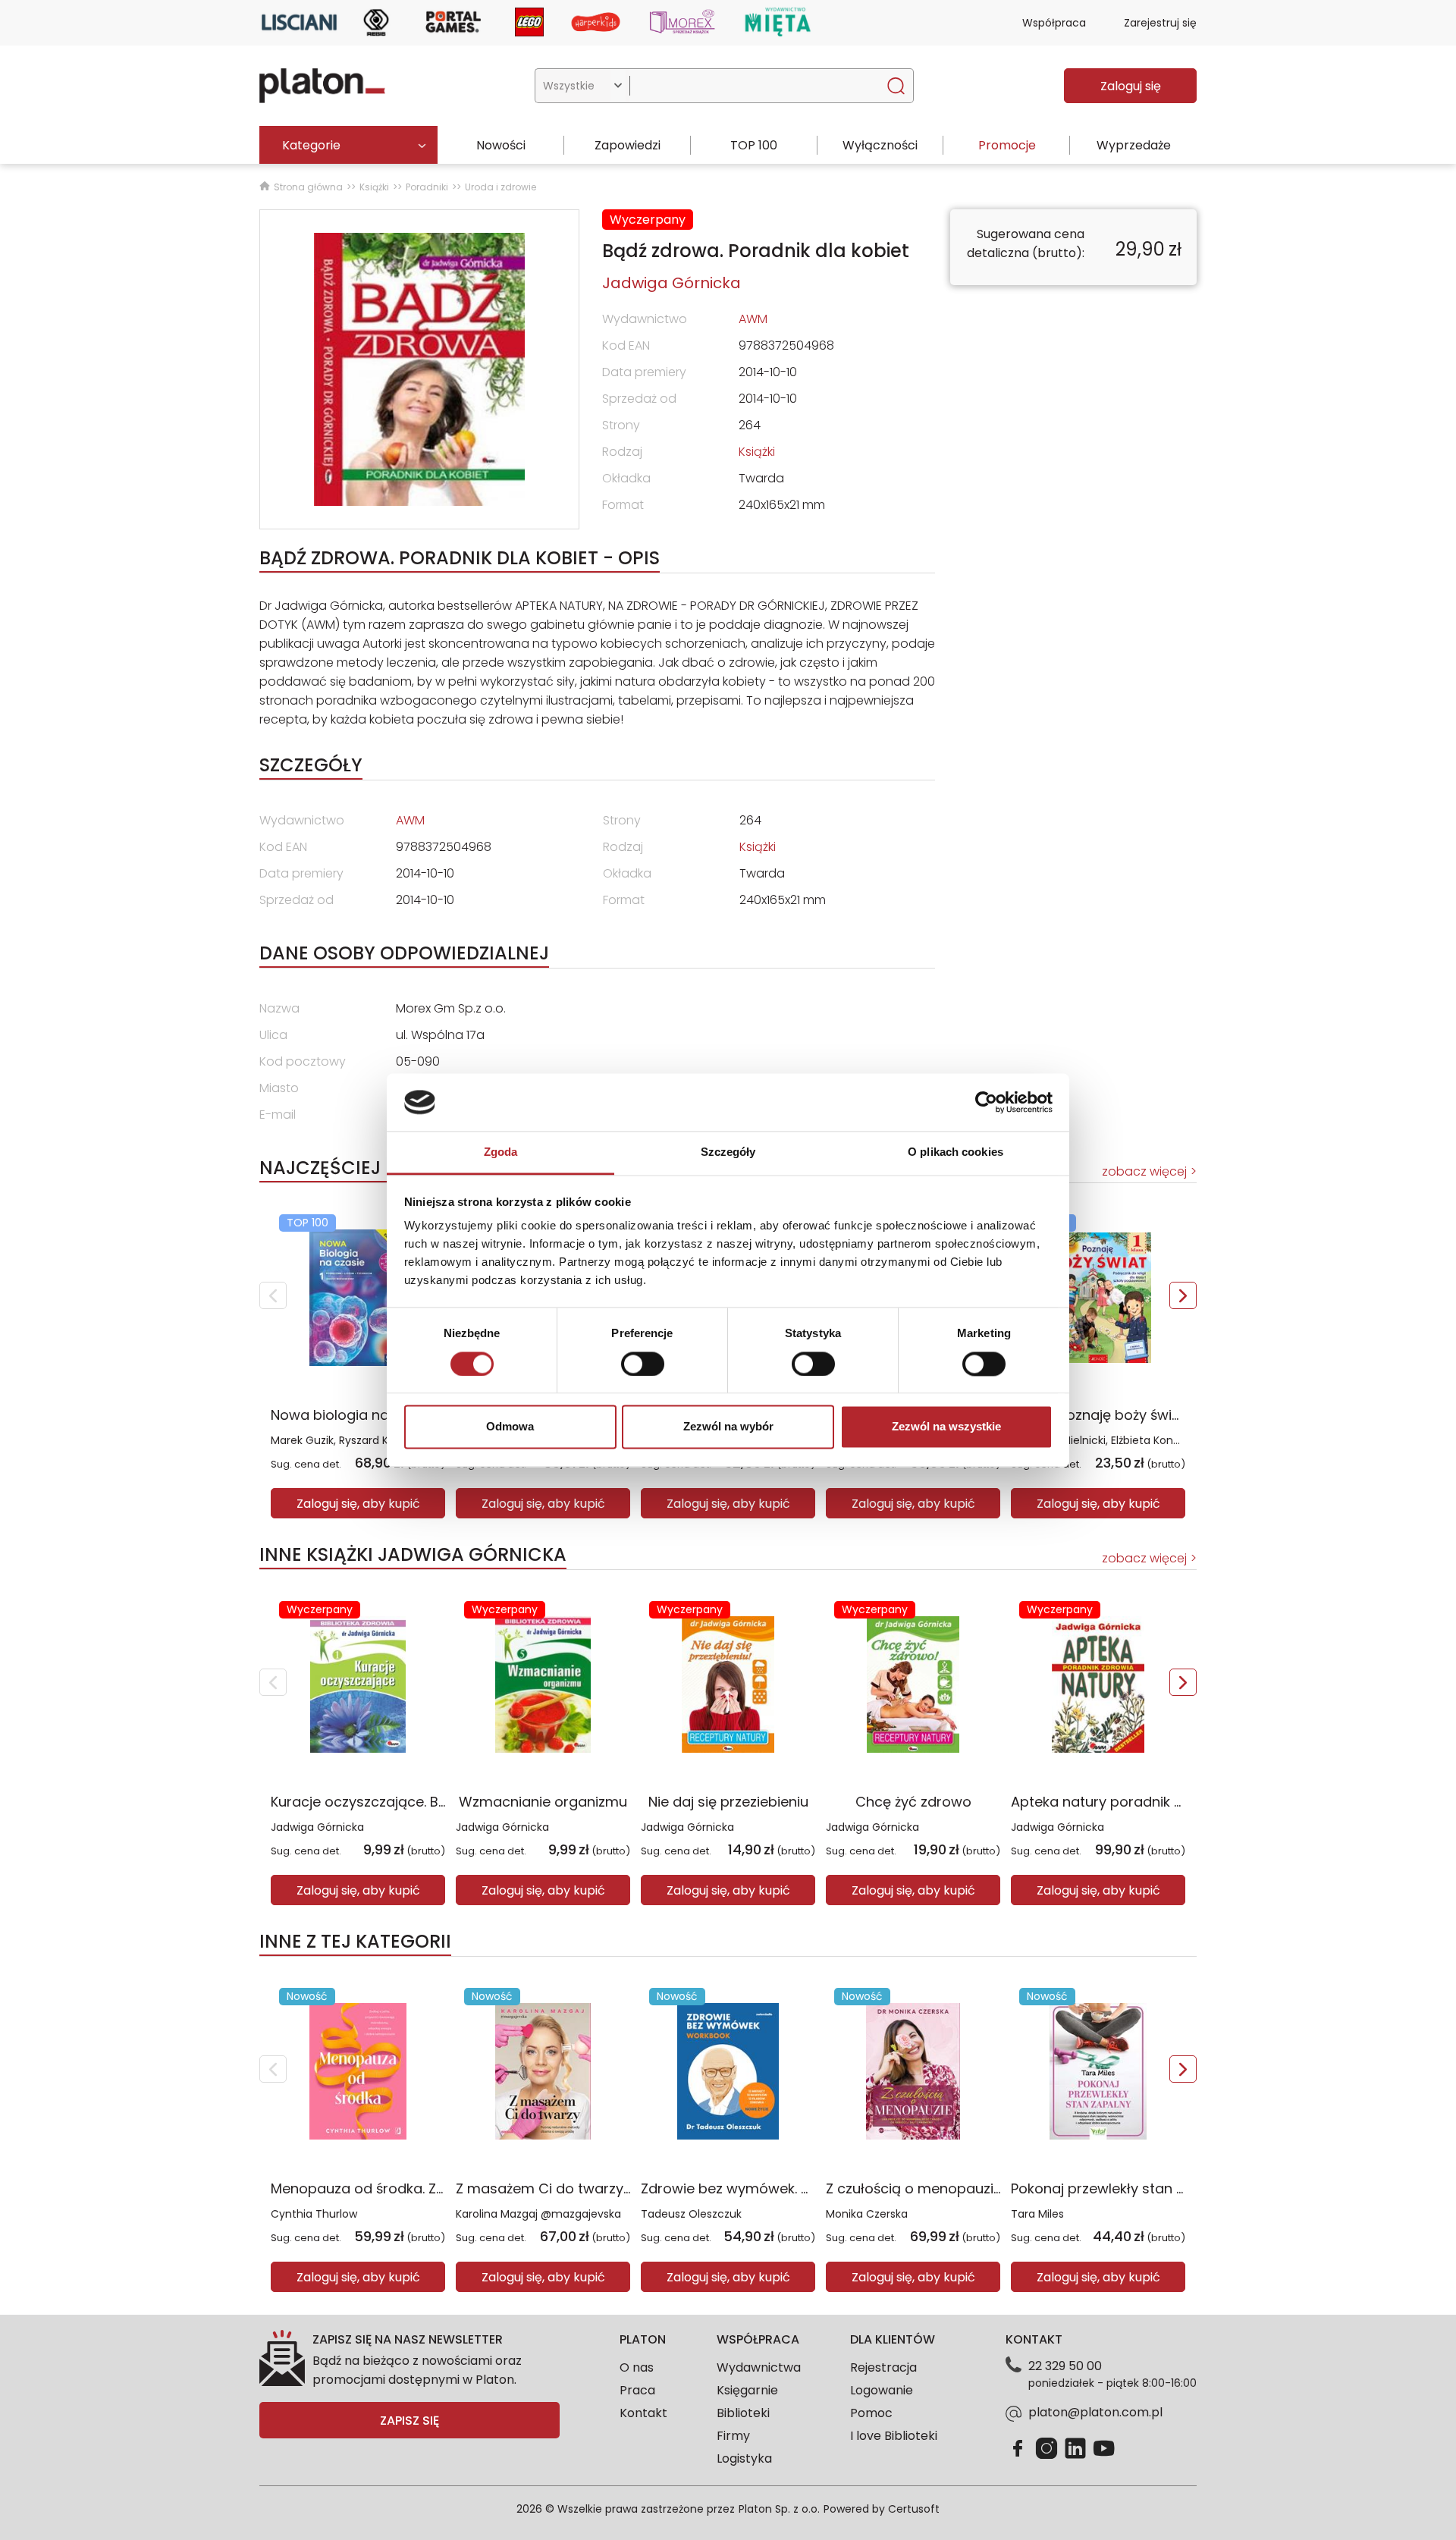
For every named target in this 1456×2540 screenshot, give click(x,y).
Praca (637, 2390)
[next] (1183, 1295)
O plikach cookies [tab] (955, 1152)
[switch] (643, 1364)
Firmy (733, 2436)
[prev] (273, 1295)
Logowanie (882, 2390)
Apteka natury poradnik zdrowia (1119, 1802)
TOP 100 (754, 145)
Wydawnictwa (759, 2367)
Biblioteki (743, 2413)
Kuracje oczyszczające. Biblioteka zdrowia (412, 1802)
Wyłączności (880, 145)
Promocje (1007, 145)
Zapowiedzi (628, 145)
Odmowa (510, 1427)
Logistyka (744, 2458)
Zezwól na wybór (728, 1427)
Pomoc (871, 2413)
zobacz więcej (1144, 1171)
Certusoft (914, 2509)
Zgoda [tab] (501, 1152)
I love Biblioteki (894, 2436)
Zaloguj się (1131, 86)
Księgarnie (747, 2390)
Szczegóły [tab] (728, 1152)
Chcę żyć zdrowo (913, 1802)
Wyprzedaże (1134, 145)
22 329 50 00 (1065, 2366)
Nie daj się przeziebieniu (728, 1802)
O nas (637, 2367)
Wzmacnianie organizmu (543, 1802)
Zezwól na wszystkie (946, 1427)
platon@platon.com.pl (1095, 2412)
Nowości (501, 145)
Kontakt (643, 2413)
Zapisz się (409, 2421)
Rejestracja (883, 2367)
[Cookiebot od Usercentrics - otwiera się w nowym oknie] (986, 1102)
